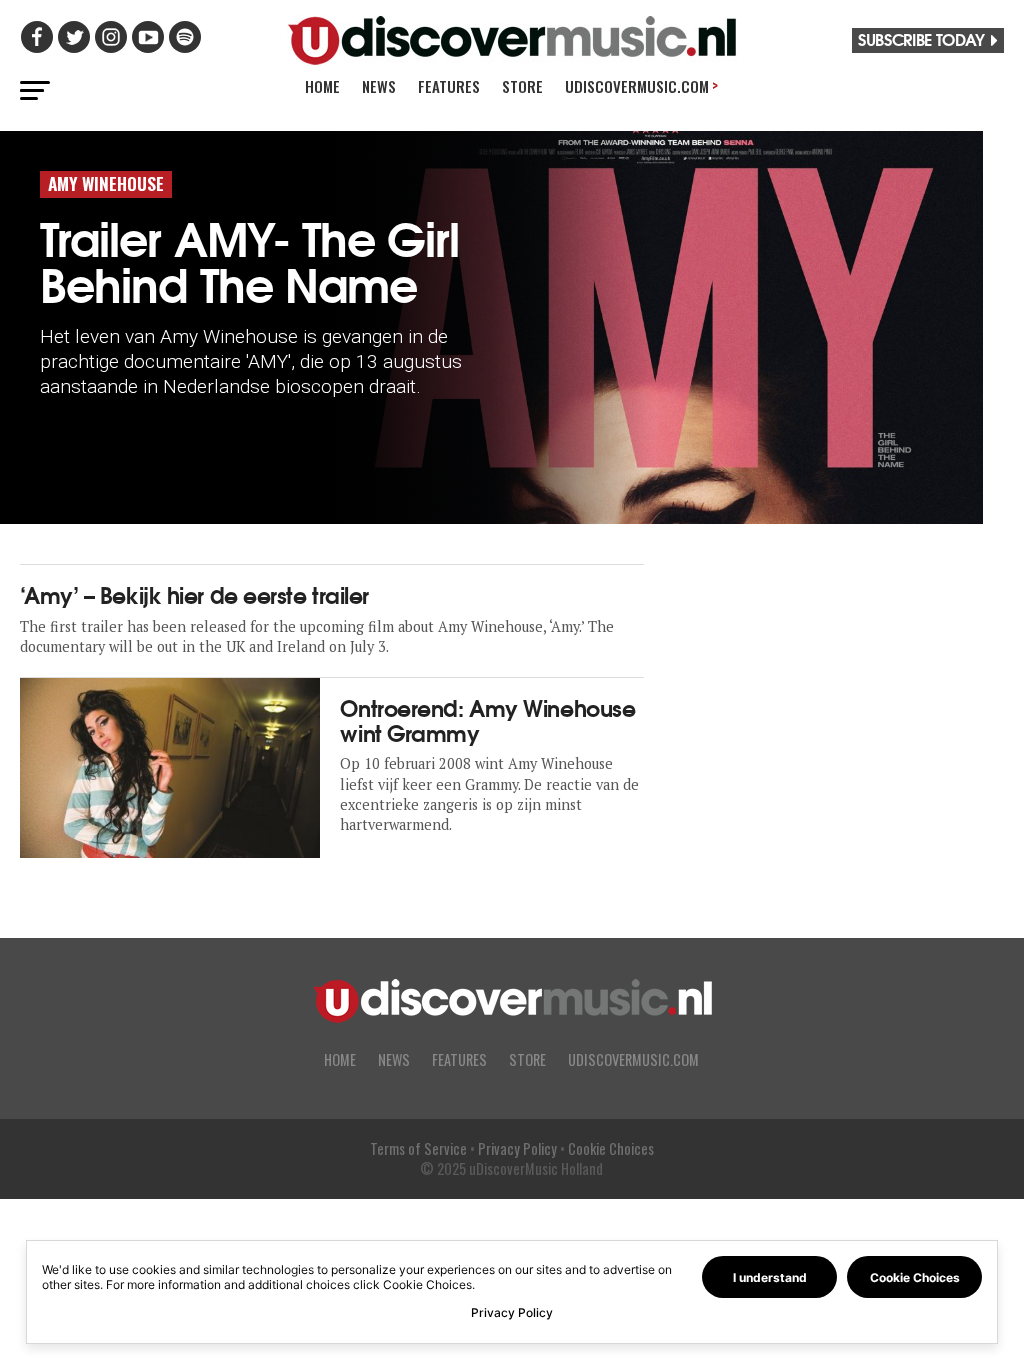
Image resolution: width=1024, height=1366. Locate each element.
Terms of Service (418, 1148)
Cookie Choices (611, 1148)
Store (522, 86)
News (379, 86)
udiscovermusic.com (633, 1059)
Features (449, 86)
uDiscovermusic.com (641, 85)
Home (322, 86)
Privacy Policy (517, 1148)
